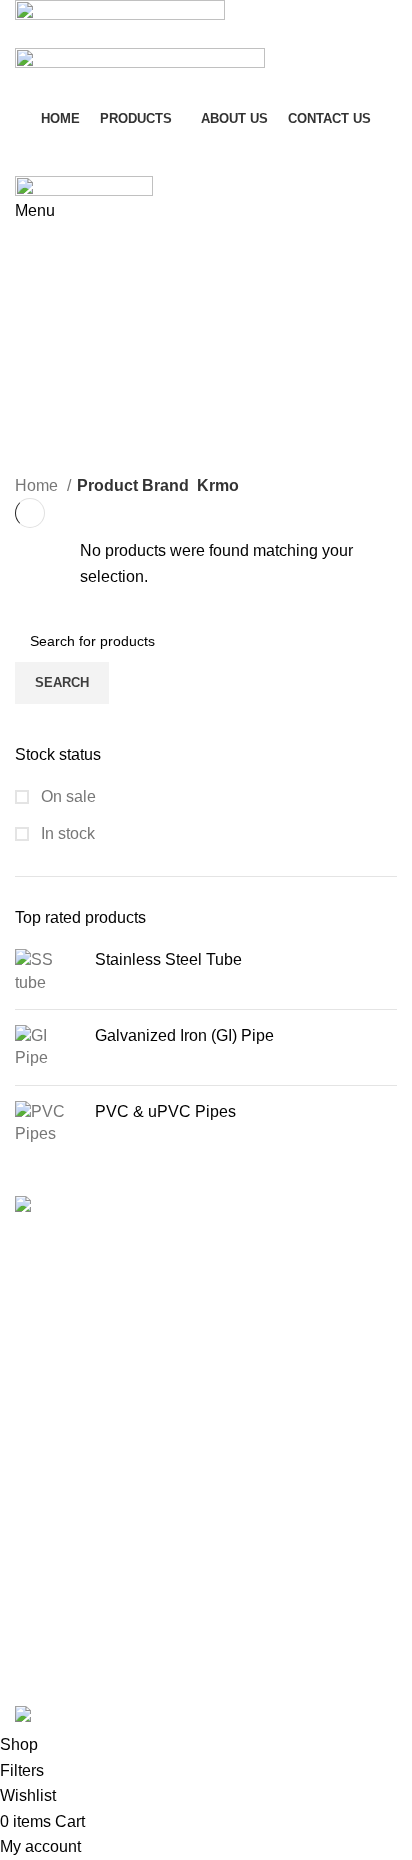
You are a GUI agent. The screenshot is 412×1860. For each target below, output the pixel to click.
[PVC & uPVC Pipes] (47, 1123)
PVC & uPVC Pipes (165, 1111)
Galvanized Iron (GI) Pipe (184, 1035)
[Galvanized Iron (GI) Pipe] (47, 1047)
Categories (72, 297)
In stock (66, 833)
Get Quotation (88, 151)
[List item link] (206, 1434)
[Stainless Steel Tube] (47, 971)
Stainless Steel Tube (168, 959)
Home (38, 485)
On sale (66, 796)
